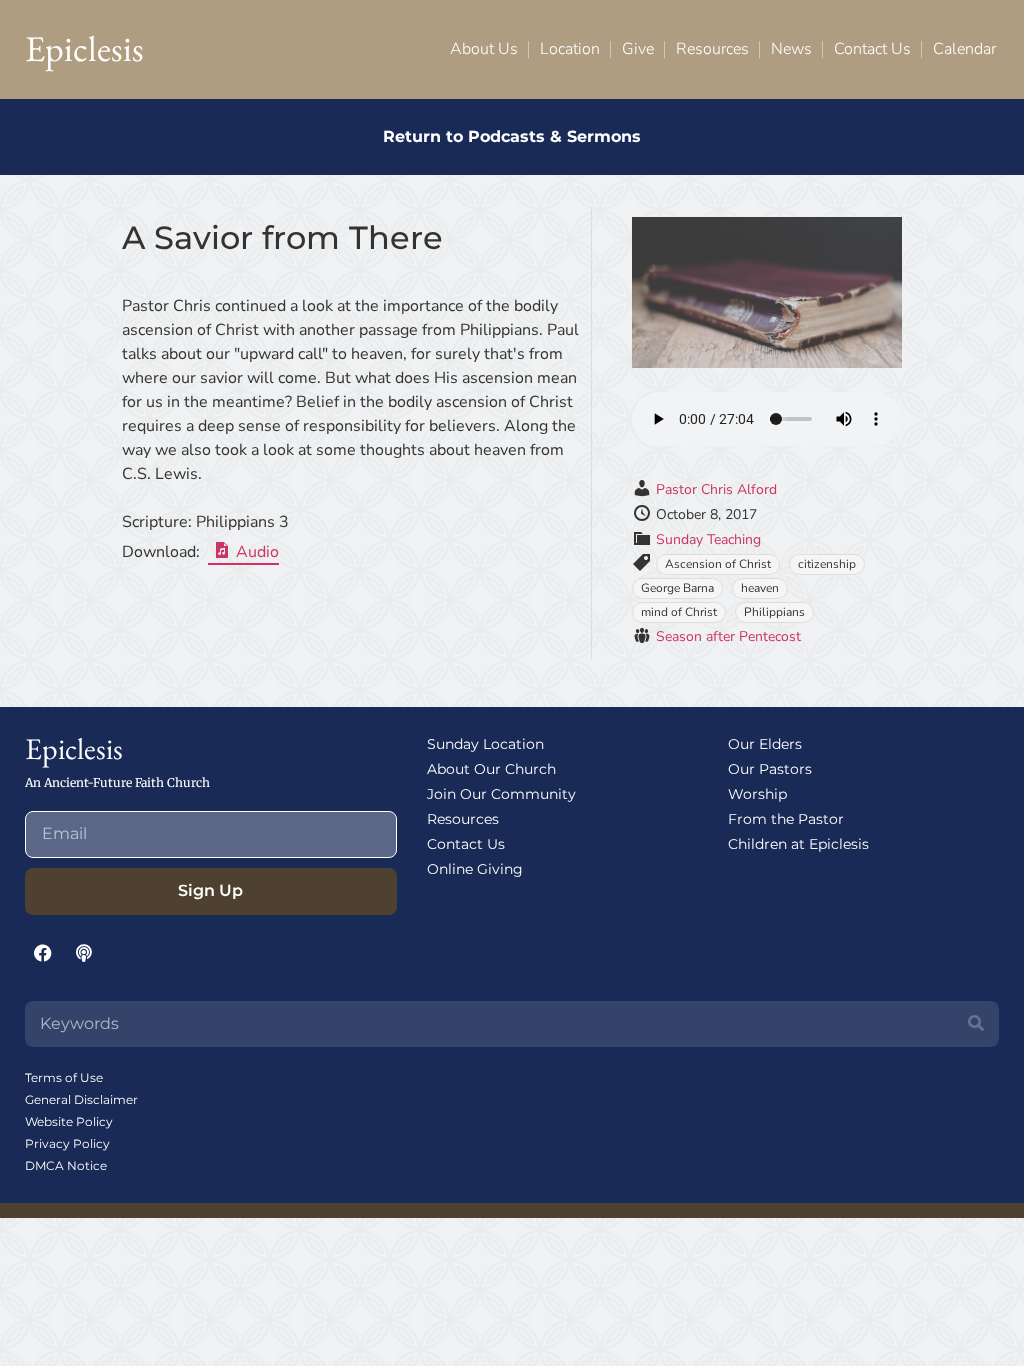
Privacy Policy (67, 1143)
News (791, 49)
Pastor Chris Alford (716, 489)
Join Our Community (501, 794)
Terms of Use (64, 1077)
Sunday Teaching (708, 539)
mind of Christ (679, 612)
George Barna (677, 588)
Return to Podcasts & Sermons (512, 136)
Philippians (774, 612)
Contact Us (872, 49)
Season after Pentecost (728, 636)
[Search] (976, 1024)
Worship (757, 794)
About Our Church (491, 769)
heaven (760, 588)
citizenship (827, 564)
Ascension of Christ (718, 564)
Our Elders (765, 744)
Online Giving (475, 869)
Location (570, 49)
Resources (712, 49)
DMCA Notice (66, 1165)
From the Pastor (786, 819)
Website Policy (69, 1121)
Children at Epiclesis (798, 844)
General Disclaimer (81, 1099)
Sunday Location (485, 744)
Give (638, 49)
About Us (484, 49)
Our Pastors (770, 769)
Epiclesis (84, 48)
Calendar (964, 49)
